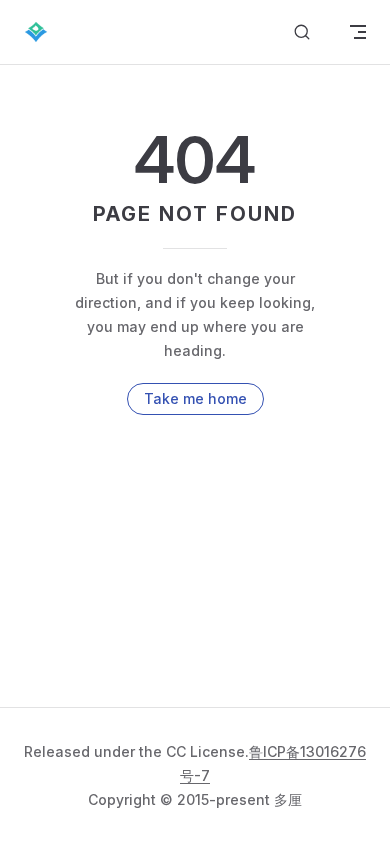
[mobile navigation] (358, 32)
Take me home (195, 398)
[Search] (302, 32)
